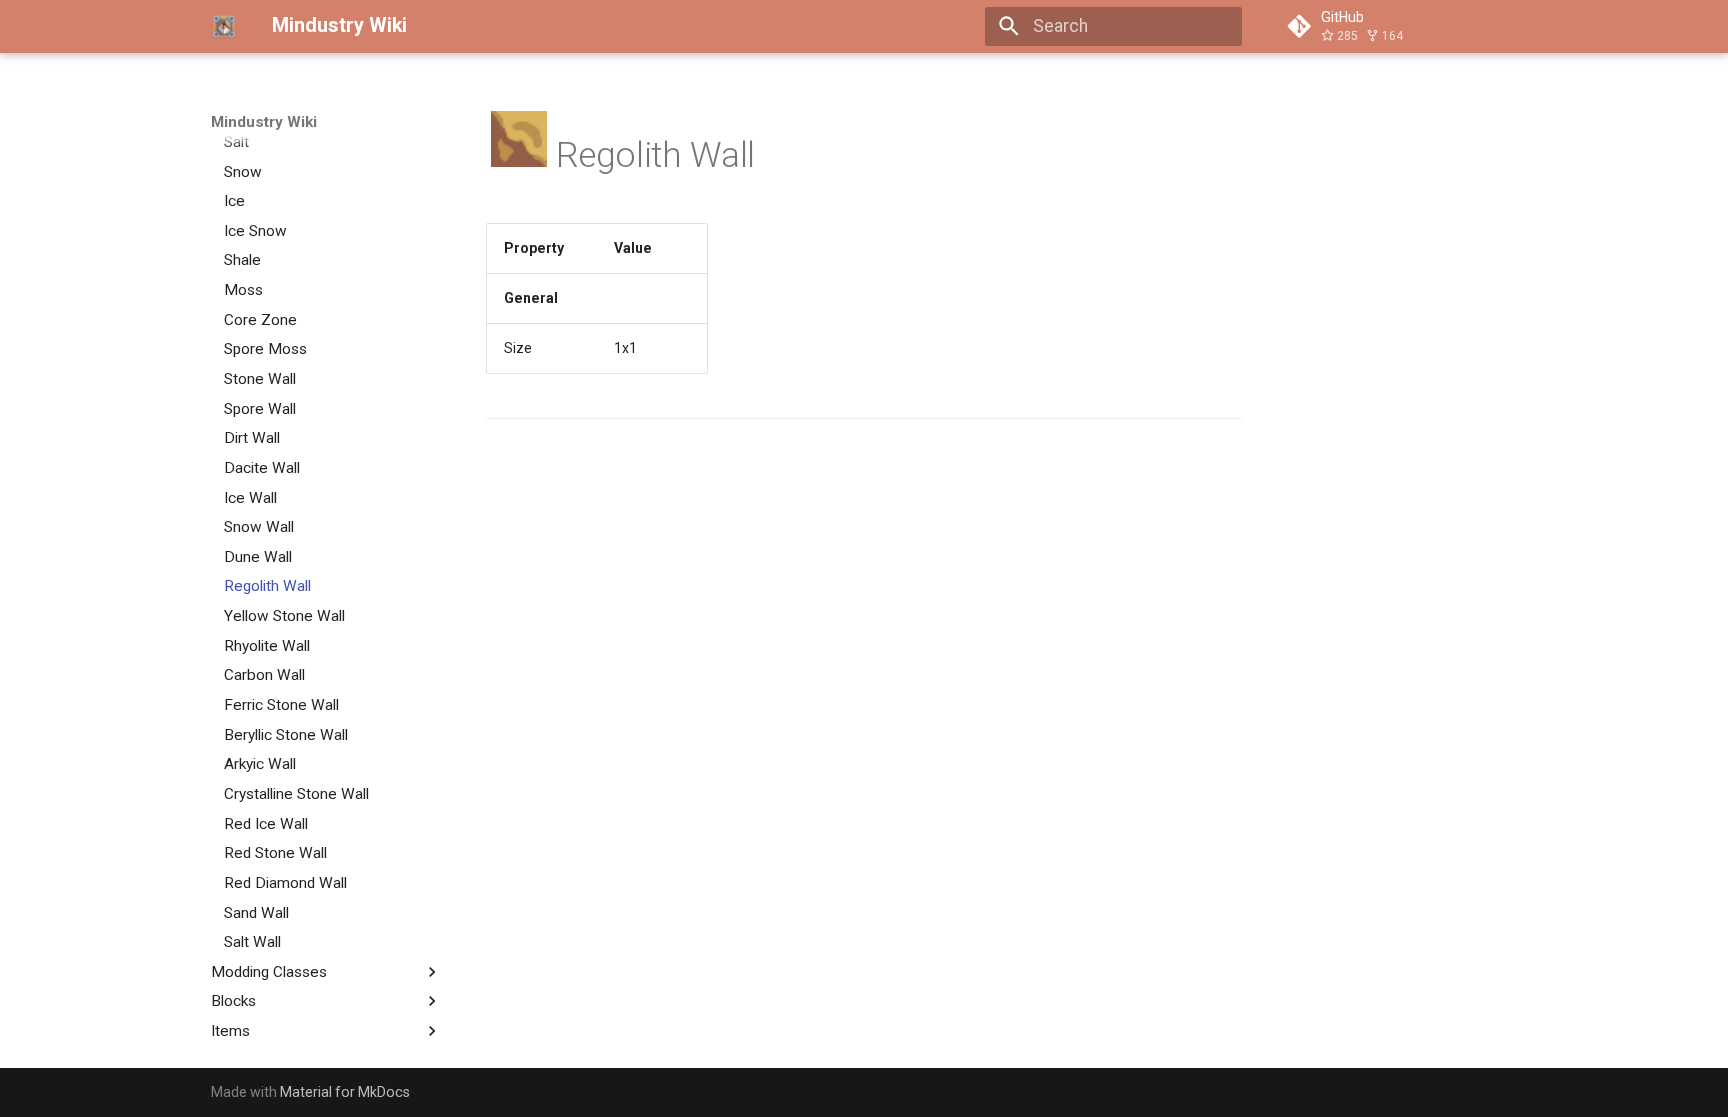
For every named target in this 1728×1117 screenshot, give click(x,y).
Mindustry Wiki (264, 122)
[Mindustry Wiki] (224, 26)
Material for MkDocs (345, 1092)
